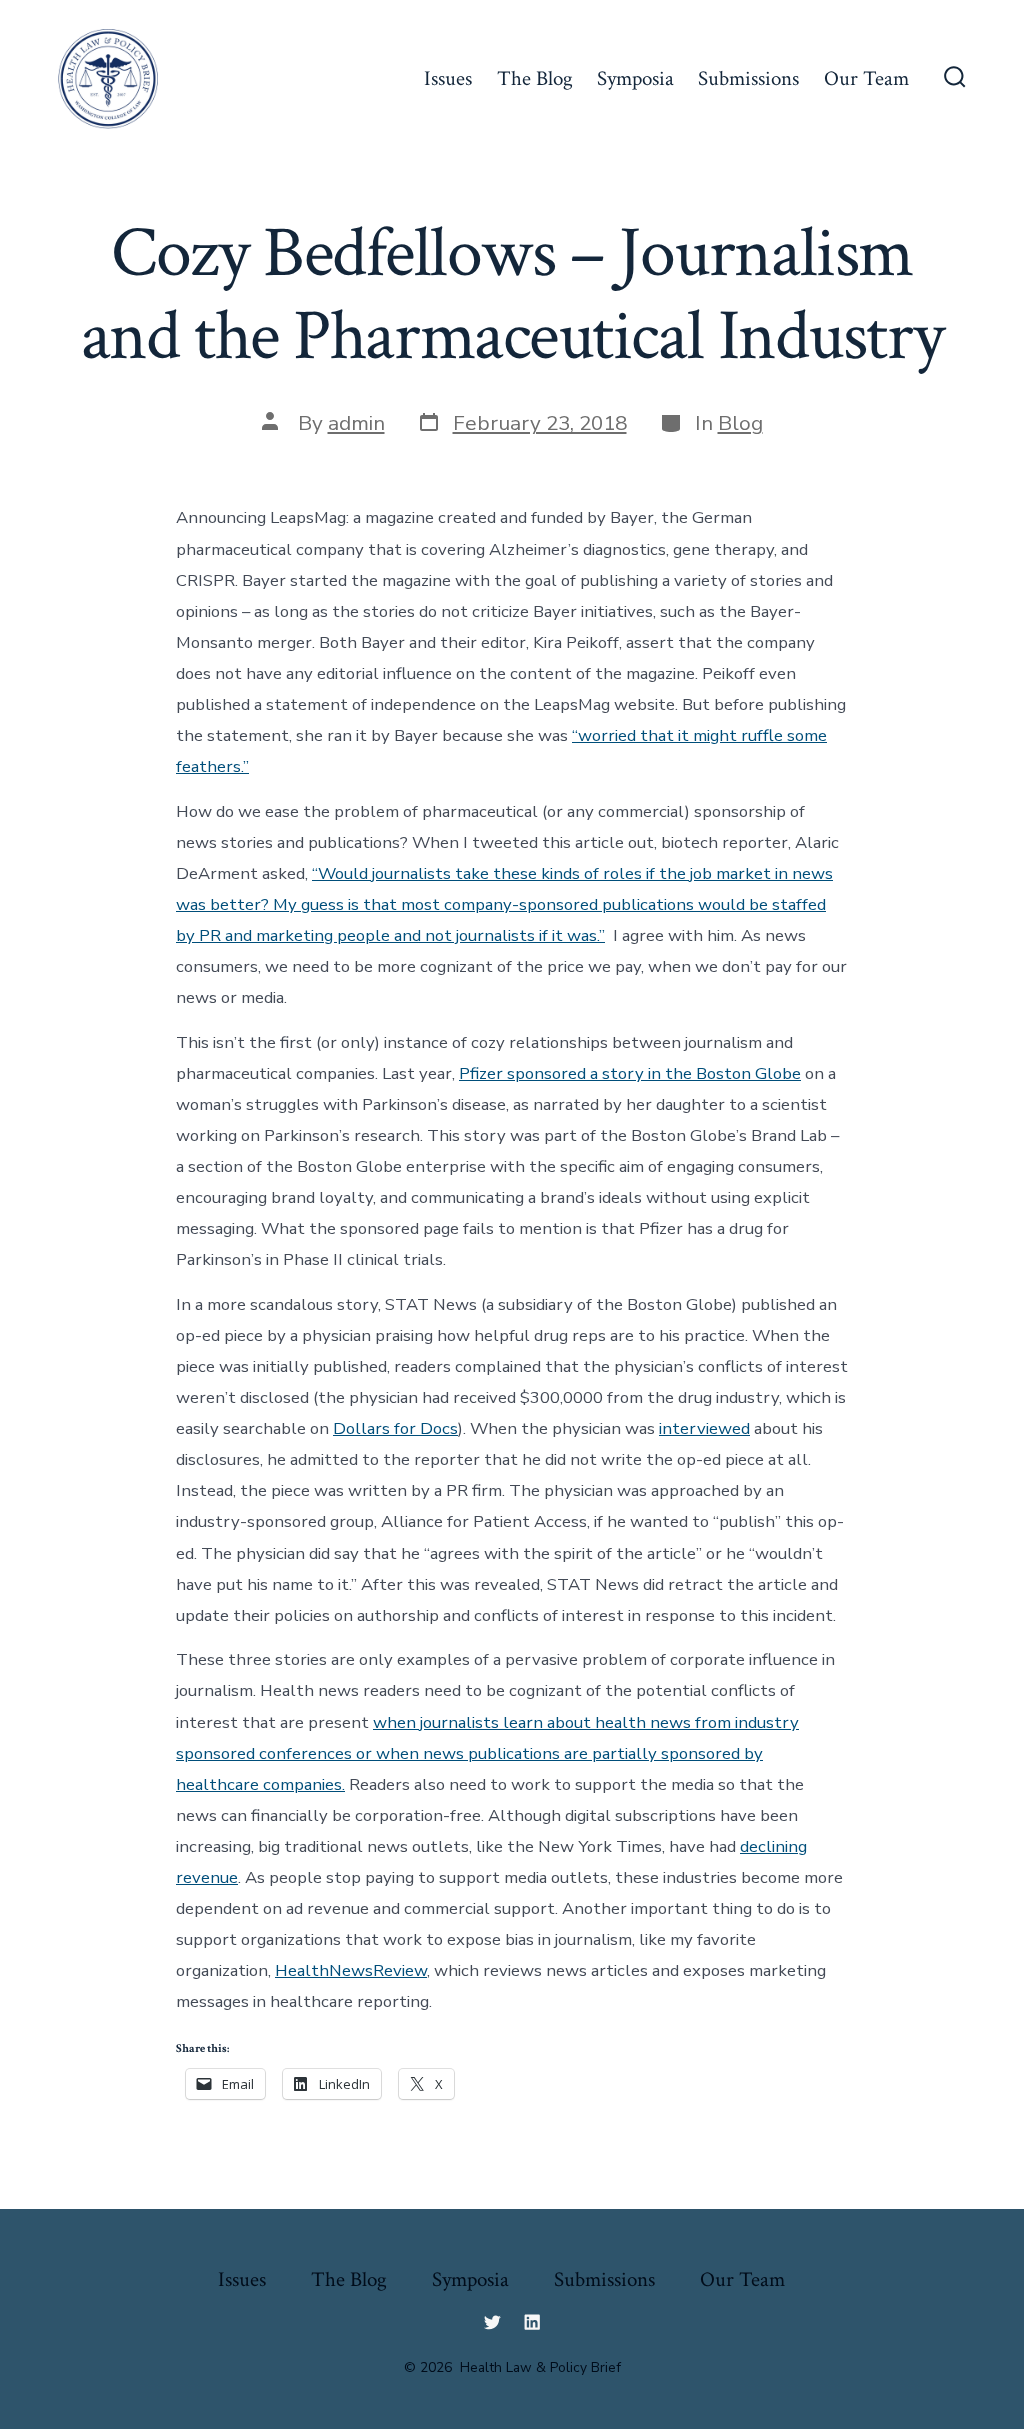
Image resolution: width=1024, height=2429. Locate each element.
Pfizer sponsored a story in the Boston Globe (630, 1073)
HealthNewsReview (351, 1970)
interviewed (704, 1428)
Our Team (866, 78)
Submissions (748, 78)
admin (356, 423)
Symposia (635, 78)
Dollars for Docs (395, 1428)
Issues (448, 78)
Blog (740, 423)
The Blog (535, 78)
